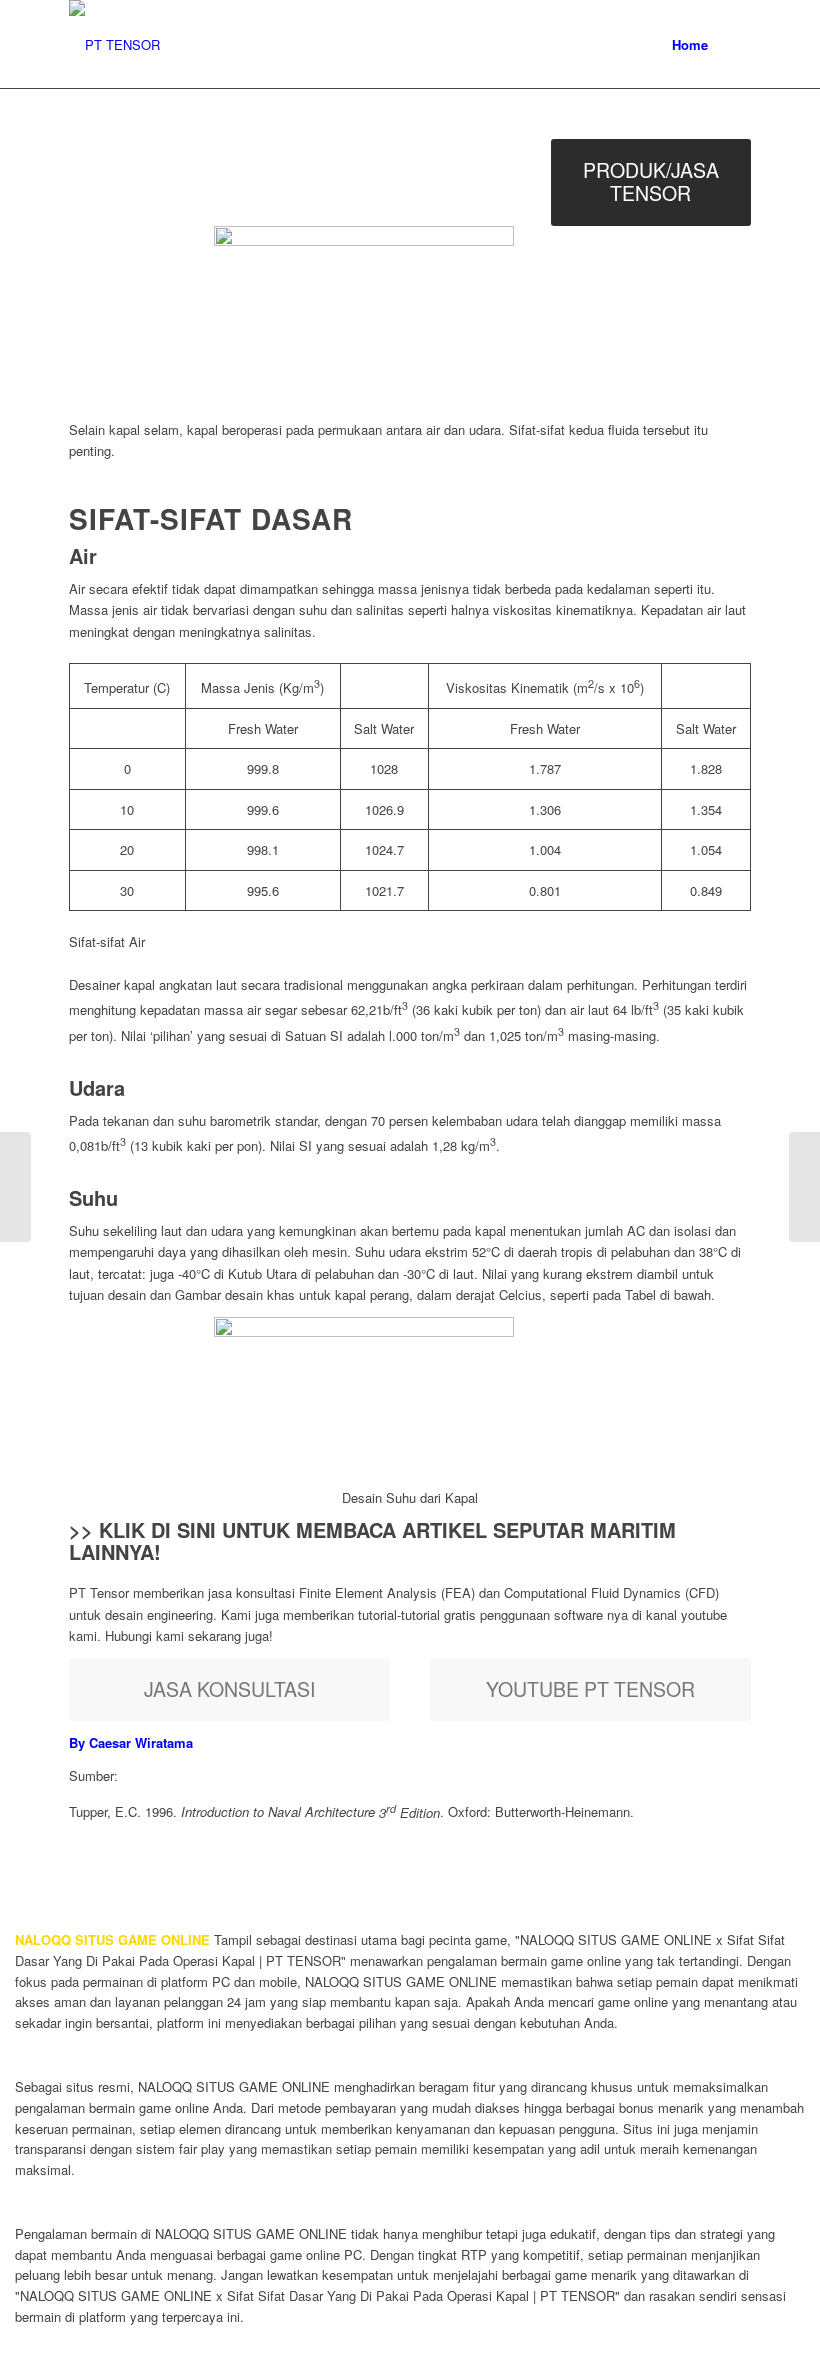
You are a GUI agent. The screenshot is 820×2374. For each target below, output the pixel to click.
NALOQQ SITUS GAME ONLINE (112, 1939)
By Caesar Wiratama (131, 1742)
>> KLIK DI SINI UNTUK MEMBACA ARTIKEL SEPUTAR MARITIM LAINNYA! (372, 1540)
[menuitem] (690, 45)
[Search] (734, 45)
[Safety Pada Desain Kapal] (15, 1187)
